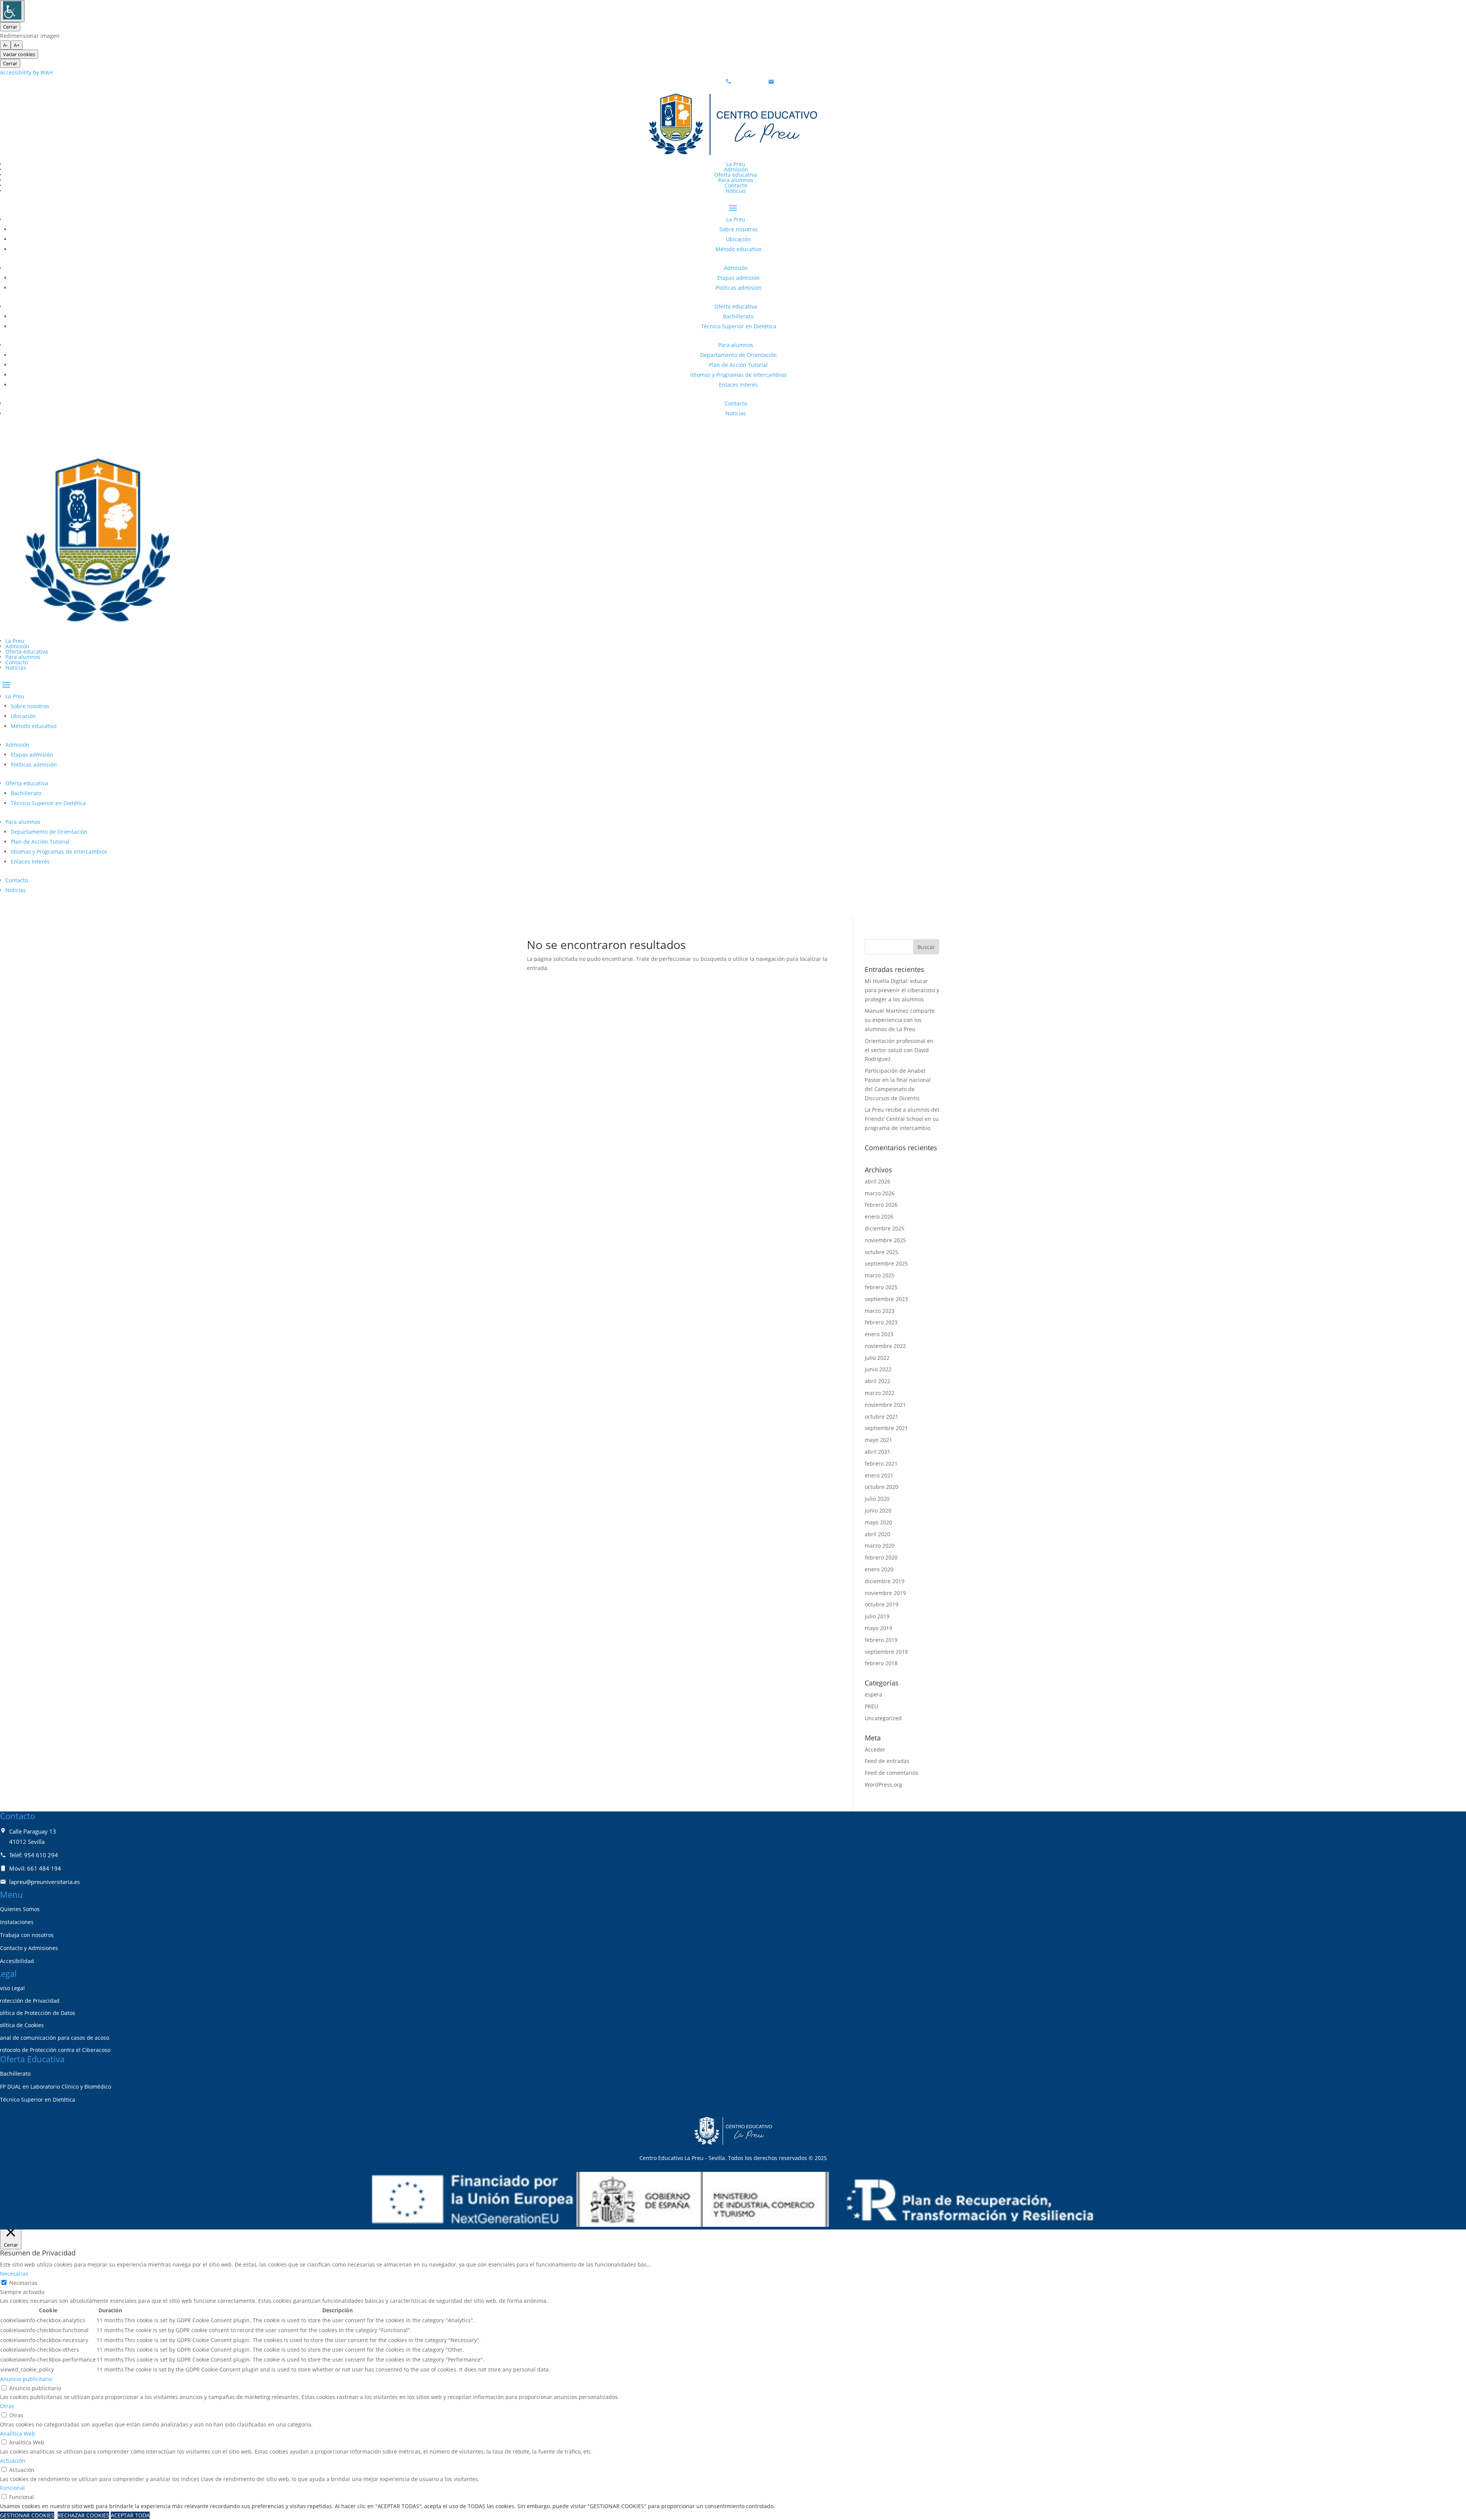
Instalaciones (17, 1922)
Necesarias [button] (14, 2274)
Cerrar (10, 27)
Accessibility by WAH (26, 72)
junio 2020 (878, 1510)
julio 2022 (877, 1358)
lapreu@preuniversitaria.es (811, 82)
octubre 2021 (882, 1417)
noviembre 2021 (885, 1405)
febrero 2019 (881, 1640)
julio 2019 (877, 1616)
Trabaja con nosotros (27, 1935)
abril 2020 (878, 1534)
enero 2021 (879, 1475)
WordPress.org (883, 1785)
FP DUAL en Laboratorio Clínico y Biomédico (56, 2087)
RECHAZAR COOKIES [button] (83, 2515)
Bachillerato (738, 316)
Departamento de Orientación (739, 355)
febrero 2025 (881, 1287)
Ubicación (738, 239)
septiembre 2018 (886, 1652)
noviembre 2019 (885, 1593)
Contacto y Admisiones (29, 1948)
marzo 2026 (880, 1193)
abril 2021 (878, 1452)
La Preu (736, 164)
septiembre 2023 (886, 1299)
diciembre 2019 (885, 1581)
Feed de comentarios (891, 1773)
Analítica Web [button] (18, 2434)
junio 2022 (878, 1369)
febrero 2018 (881, 1663)
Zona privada (31, 910)
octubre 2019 (882, 1604)
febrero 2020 (881, 1557)
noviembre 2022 (885, 1346)
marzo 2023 (880, 1311)
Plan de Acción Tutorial (738, 365)
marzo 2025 (880, 1275)
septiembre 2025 (886, 1263)
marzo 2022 (880, 1393)
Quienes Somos (20, 1909)
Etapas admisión (739, 278)
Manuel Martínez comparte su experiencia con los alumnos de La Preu (900, 1020)
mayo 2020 (878, 1522)
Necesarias (23, 2283)
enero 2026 (879, 1216)
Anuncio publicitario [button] (26, 2379)
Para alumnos (736, 180)
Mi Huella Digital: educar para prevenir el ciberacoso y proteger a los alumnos (902, 990)
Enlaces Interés (738, 385)
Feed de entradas (887, 1761)
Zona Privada (31, 433)
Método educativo (738, 249)
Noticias (736, 191)
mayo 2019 (878, 1628)
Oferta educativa (736, 175)
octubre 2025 (882, 1252)
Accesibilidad (17, 1961)
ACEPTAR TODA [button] (130, 2515)
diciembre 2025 (885, 1228)
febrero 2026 (881, 1205)
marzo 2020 (880, 1546)
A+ (17, 45)
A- (5, 45)
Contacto (736, 185)
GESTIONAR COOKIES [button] (27, 2515)
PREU (871, 1706)
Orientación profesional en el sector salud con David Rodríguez (899, 1050)
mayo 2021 (878, 1440)
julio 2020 (877, 1499)
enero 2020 (879, 1569)
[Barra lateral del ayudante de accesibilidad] (12, 11)
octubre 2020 (882, 1487)
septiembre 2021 (886, 1428)
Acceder (875, 1749)
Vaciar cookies (19, 54)
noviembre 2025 (885, 1240)
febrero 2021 (881, 1463)
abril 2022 (878, 1381)
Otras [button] (7, 2406)
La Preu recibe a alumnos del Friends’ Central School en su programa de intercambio (902, 1119)
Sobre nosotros (739, 229)
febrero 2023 (881, 1322)
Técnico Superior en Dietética (739, 326)
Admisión (736, 169)
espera (873, 1694)
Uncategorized (883, 1718)
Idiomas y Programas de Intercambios (739, 375)
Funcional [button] (12, 2488)
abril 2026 (878, 1181)
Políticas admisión (739, 288)
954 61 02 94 (749, 82)
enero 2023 (879, 1334)
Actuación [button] (13, 2461)
